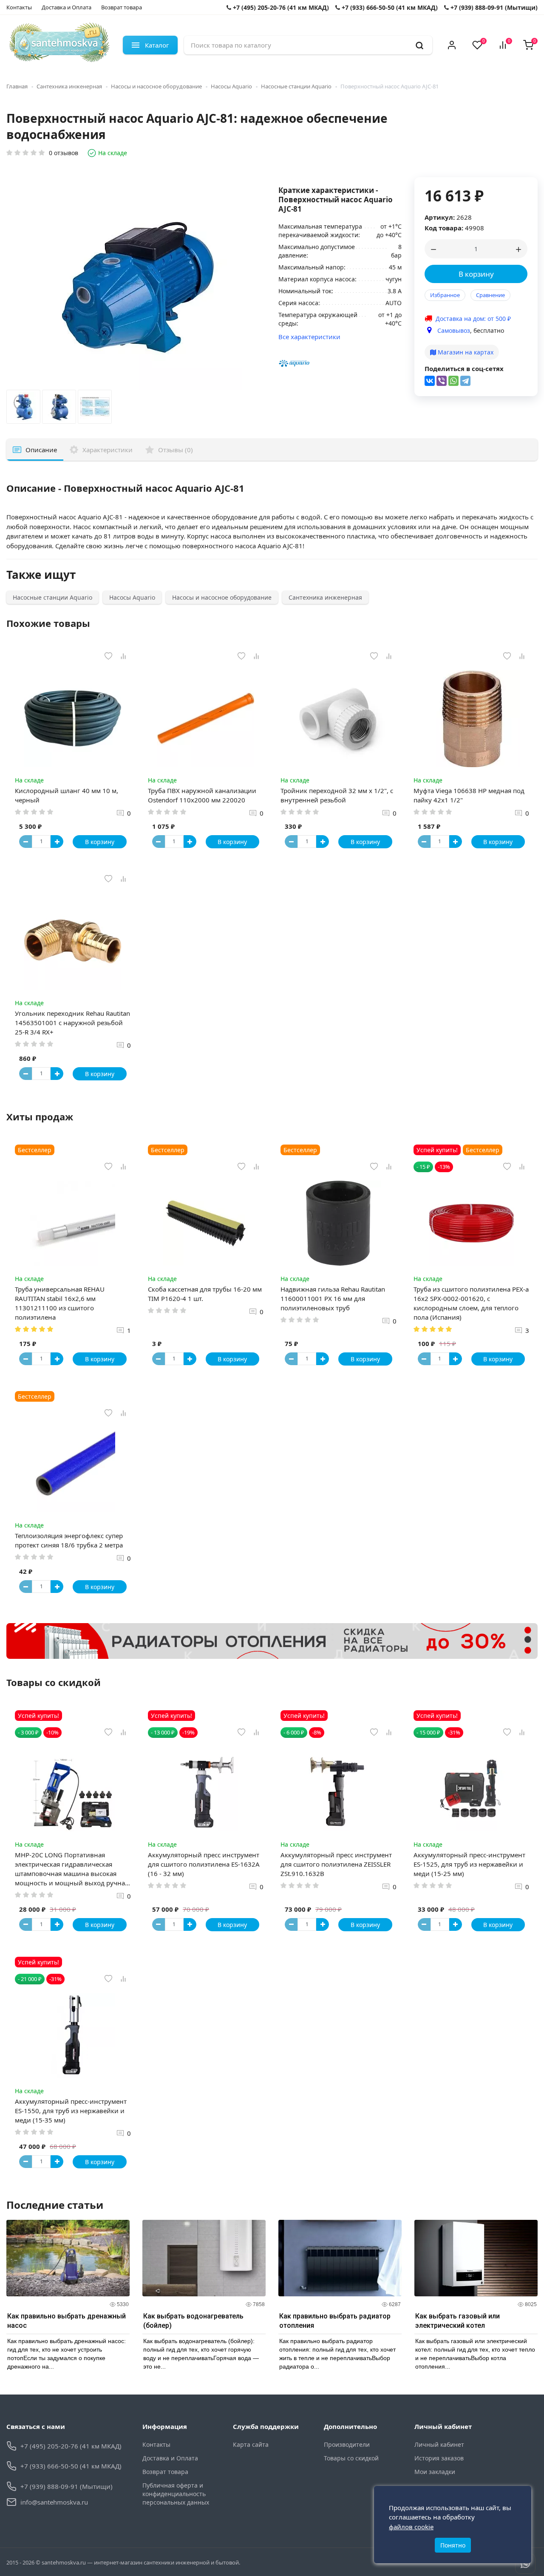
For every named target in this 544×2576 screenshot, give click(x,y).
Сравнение (490, 295)
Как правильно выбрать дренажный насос (67, 2321)
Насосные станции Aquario (296, 86)
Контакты (19, 7)
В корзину (476, 274)
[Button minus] (25, 842)
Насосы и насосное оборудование (156, 86)
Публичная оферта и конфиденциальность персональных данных (176, 2494)
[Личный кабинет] (452, 45)
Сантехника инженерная (69, 86)
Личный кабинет (439, 2444)
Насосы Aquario (231, 86)
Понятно (453, 2545)
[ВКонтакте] (430, 381)
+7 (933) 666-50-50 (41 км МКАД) (389, 7)
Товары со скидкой (351, 2458)
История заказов (439, 2458)
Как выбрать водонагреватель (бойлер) (193, 2321)
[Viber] (442, 381)
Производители (347, 2444)
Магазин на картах (465, 352)
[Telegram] (465, 381)
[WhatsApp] (453, 381)
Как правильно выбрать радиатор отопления (335, 2321)
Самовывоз (454, 330)
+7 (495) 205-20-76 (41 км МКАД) (280, 7)
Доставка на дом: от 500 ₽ (473, 319)
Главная (17, 86)
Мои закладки (435, 2472)
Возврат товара (122, 7)
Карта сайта (251, 2444)
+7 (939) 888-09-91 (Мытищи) (493, 7)
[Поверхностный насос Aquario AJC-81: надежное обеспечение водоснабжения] (23, 409)
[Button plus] (57, 842)
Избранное (445, 295)
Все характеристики (309, 337)
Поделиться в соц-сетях (464, 368)
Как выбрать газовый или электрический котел (458, 2321)
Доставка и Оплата (67, 7)
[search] (419, 45)
